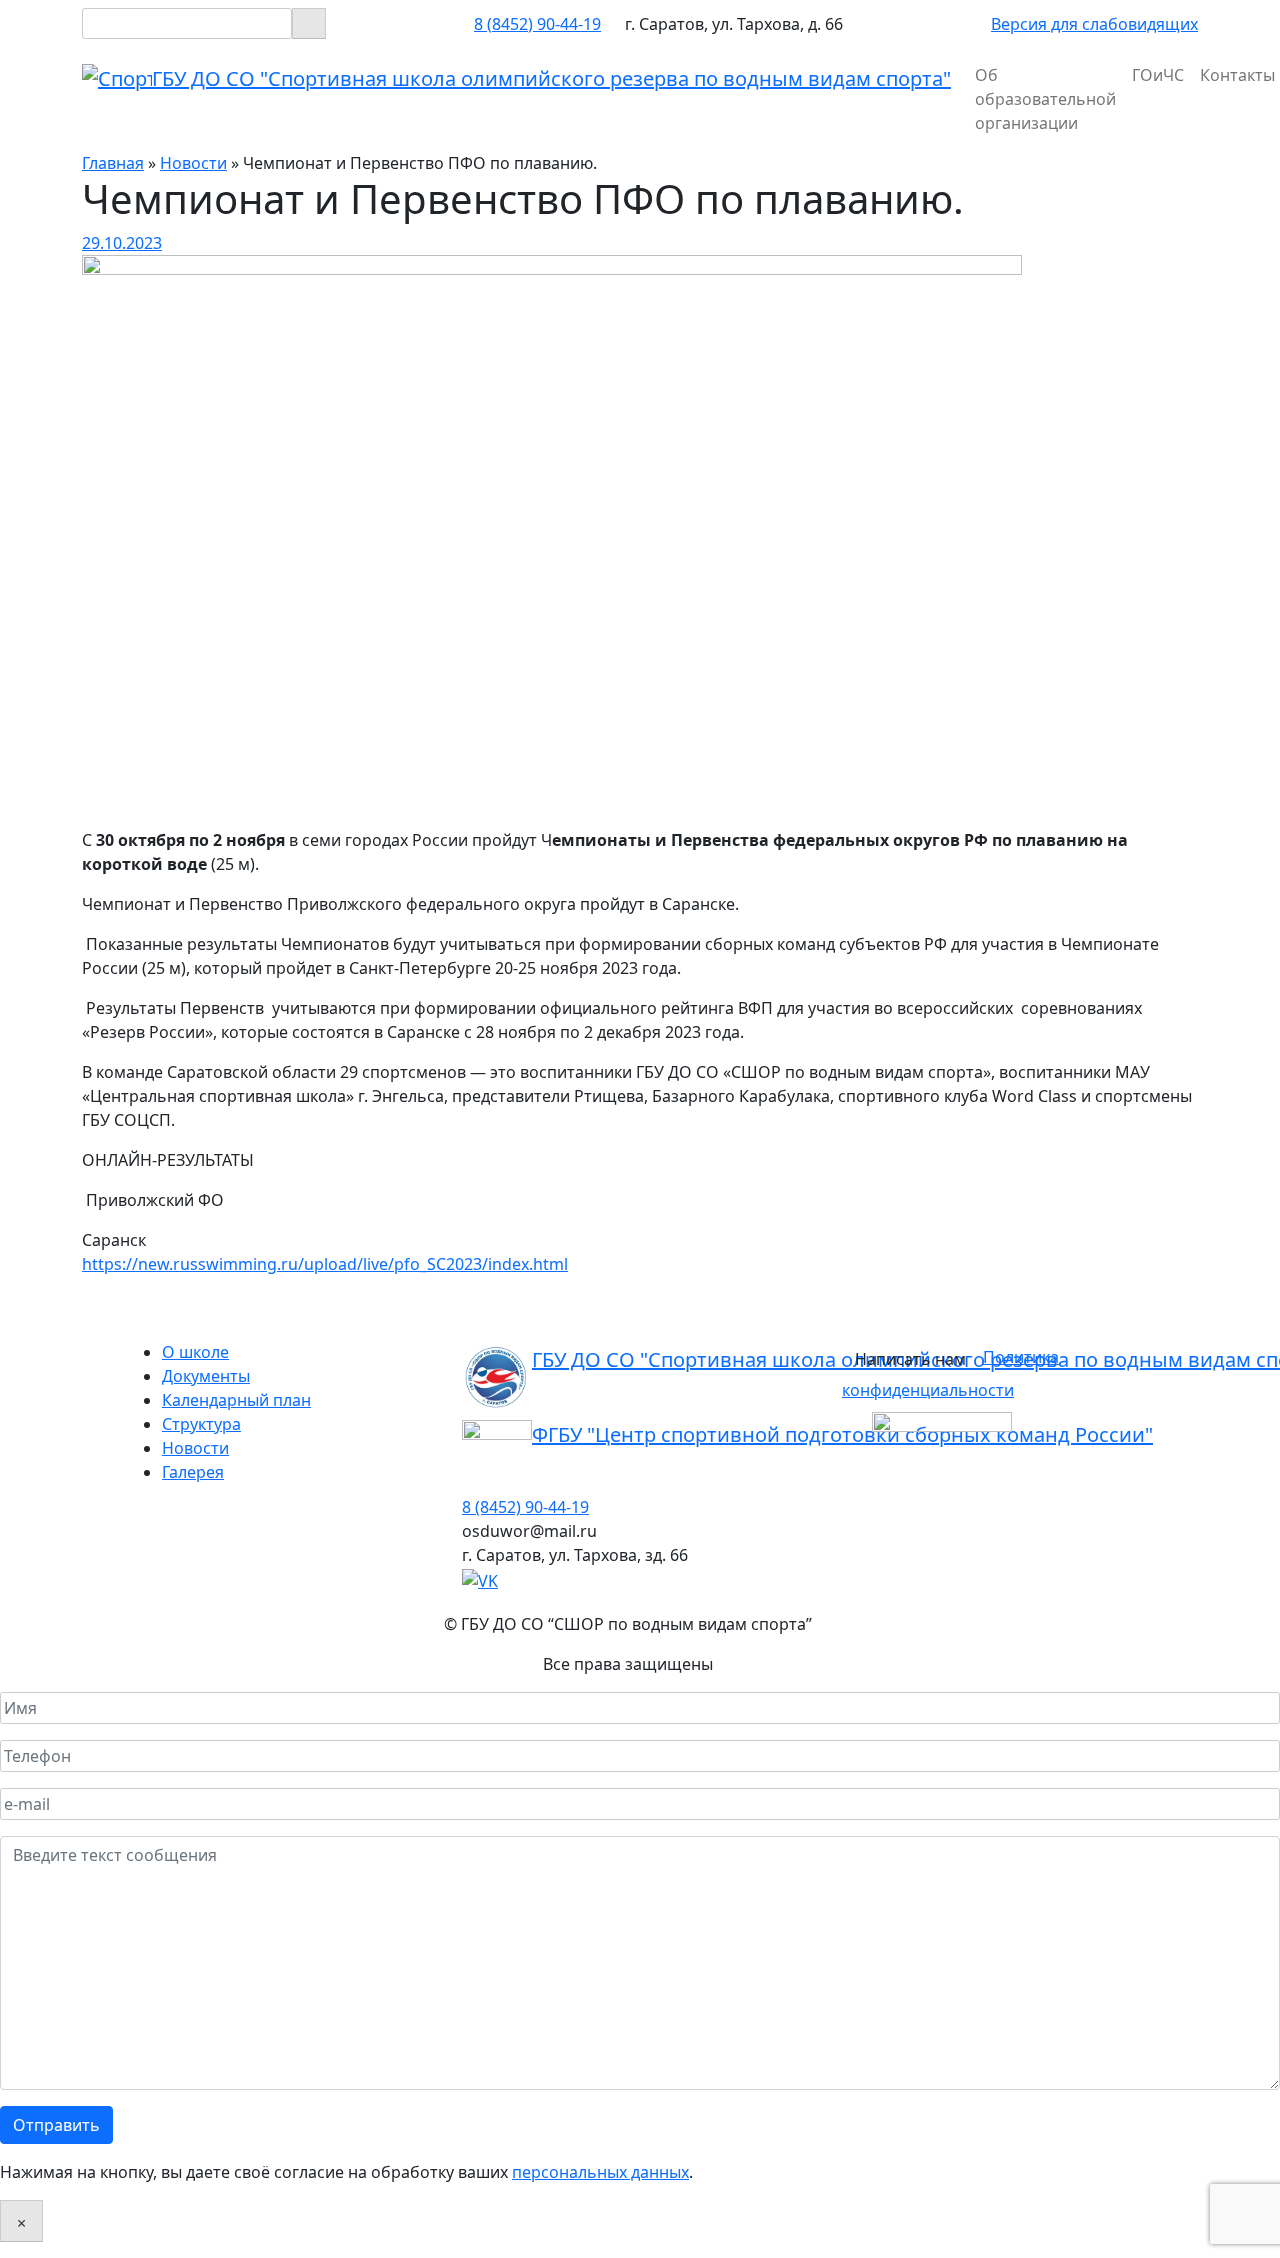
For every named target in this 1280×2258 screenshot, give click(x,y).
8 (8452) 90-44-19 (537, 24)
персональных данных (600, 2172)
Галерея (193, 1472)
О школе (195, 1352)
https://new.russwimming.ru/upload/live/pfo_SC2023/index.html (325, 1264)
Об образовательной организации (1045, 99)
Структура (201, 1424)
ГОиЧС (1158, 75)
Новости (195, 1448)
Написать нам (910, 1359)
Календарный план (236, 1400)
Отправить (56, 2125)
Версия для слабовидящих (1094, 24)
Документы (206, 1376)
